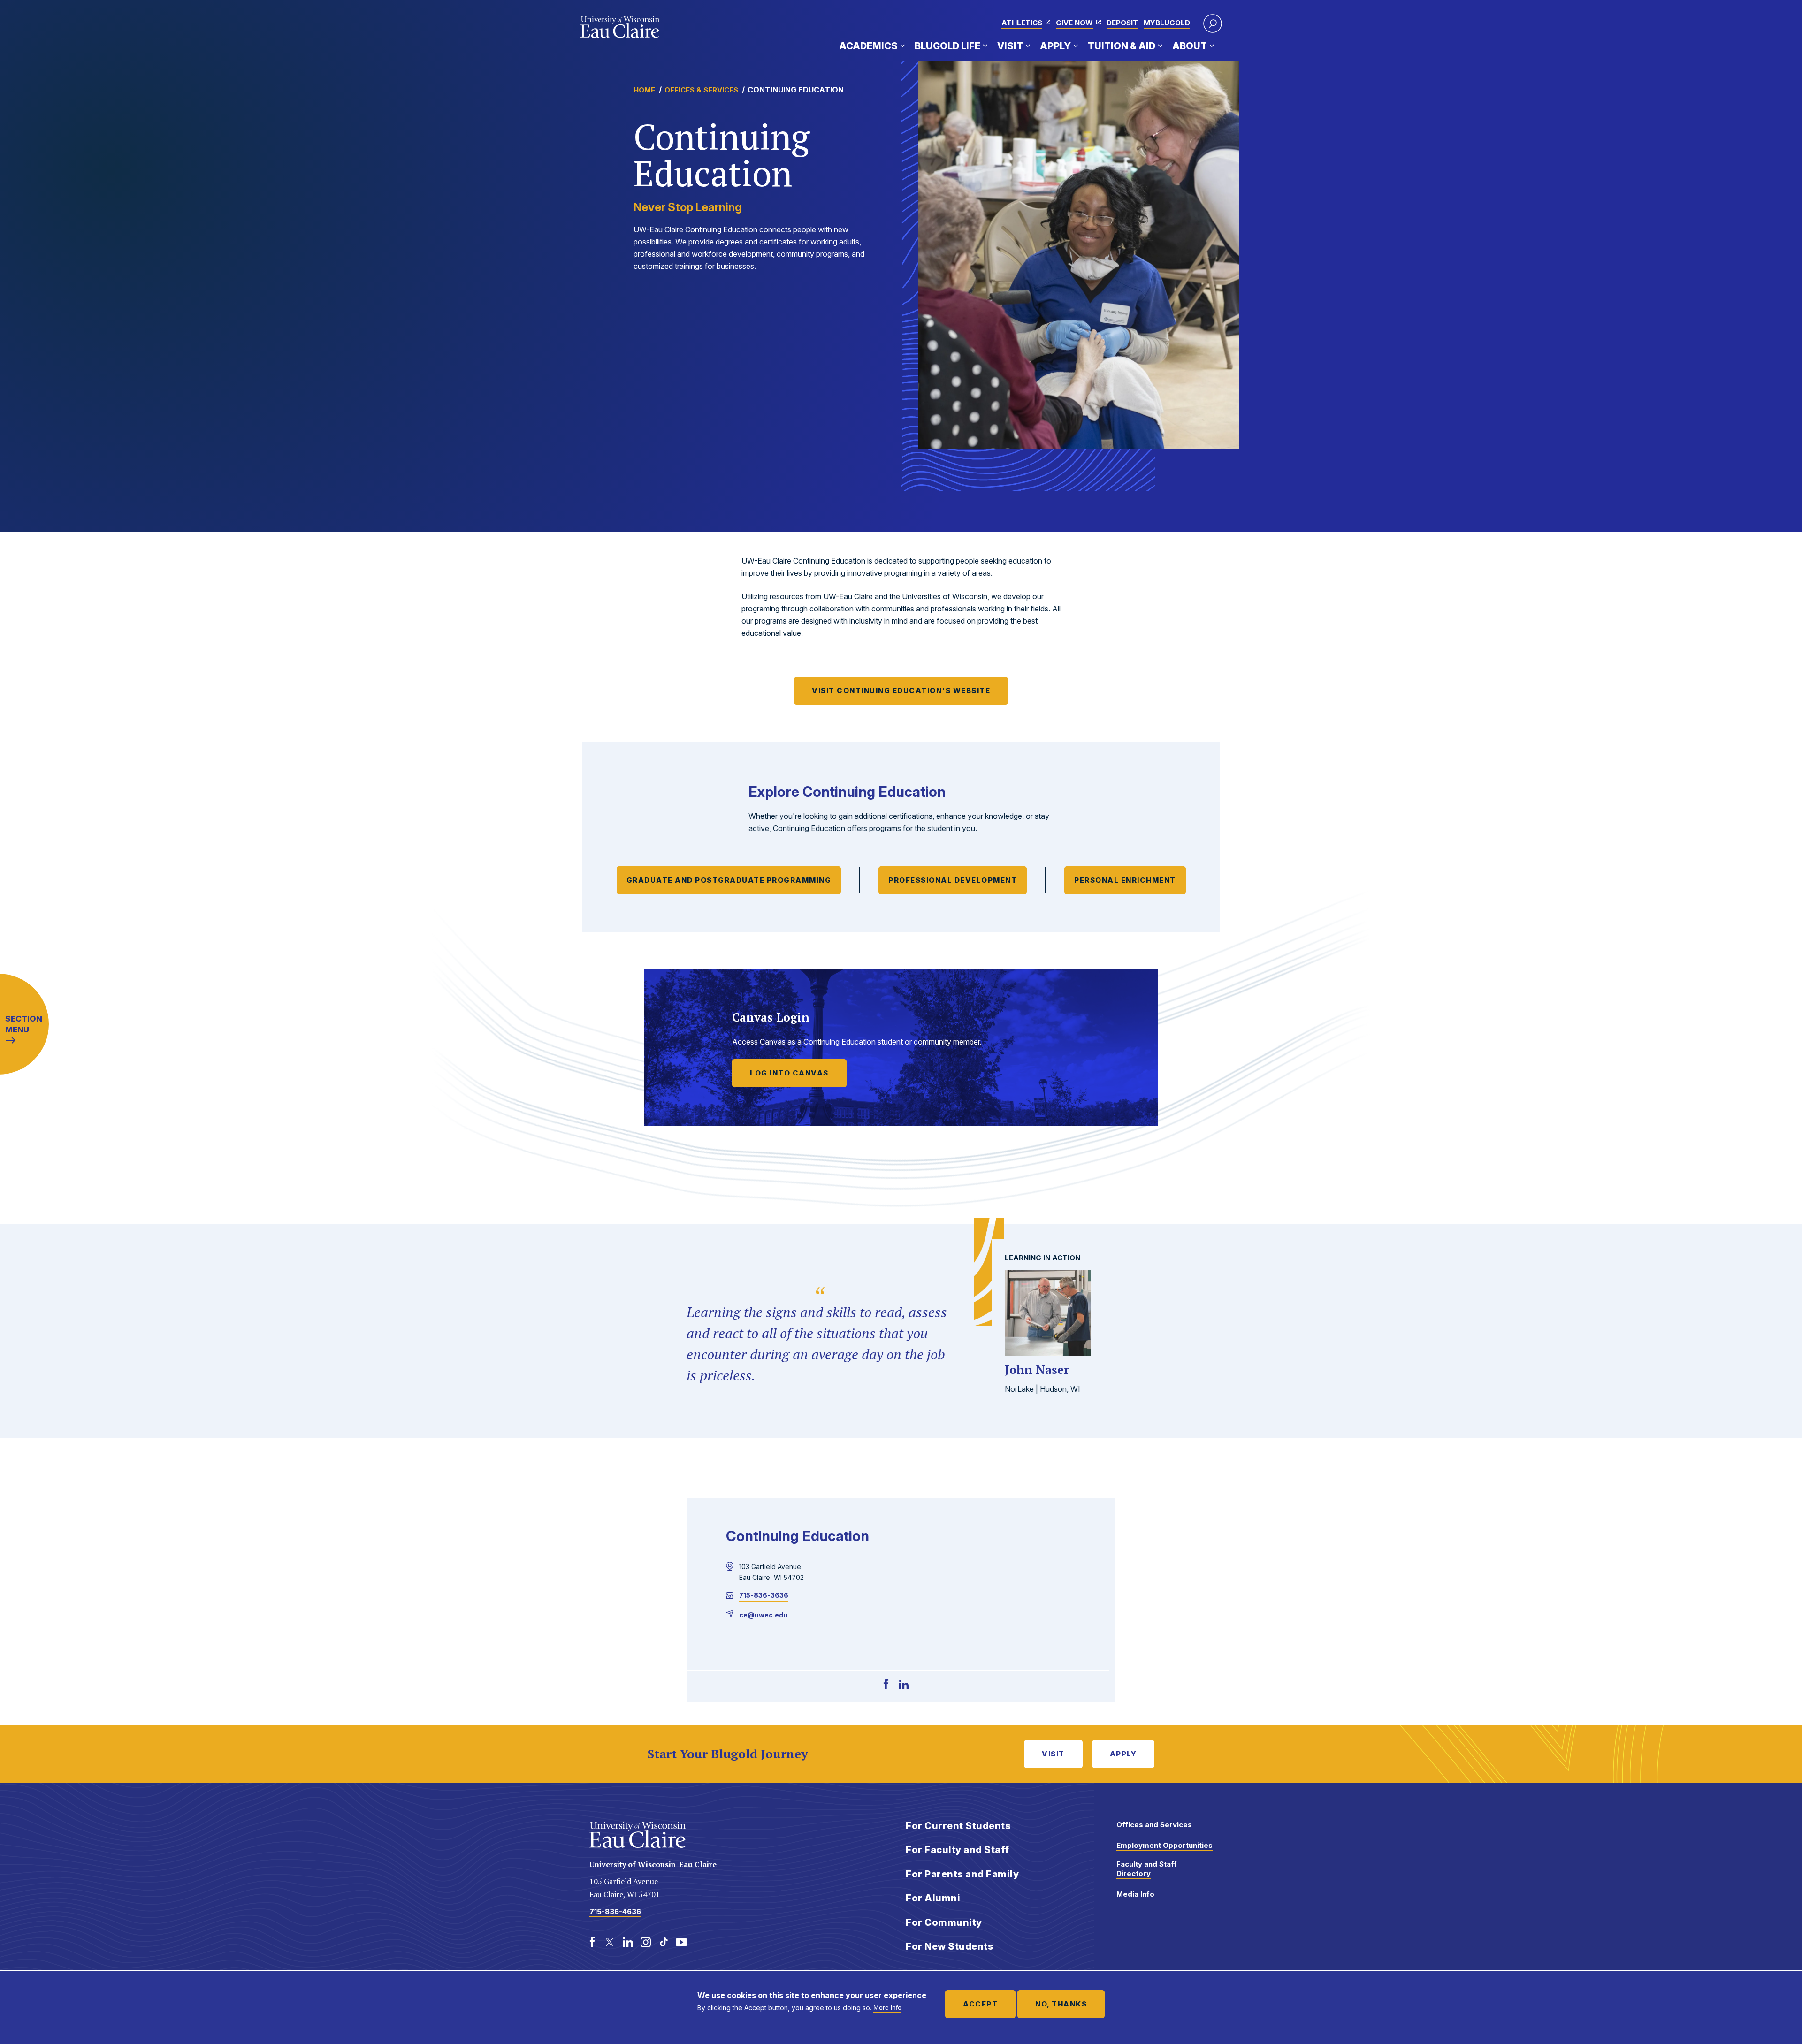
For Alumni (933, 1898)
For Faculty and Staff (958, 1850)
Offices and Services (1154, 1825)
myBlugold (1167, 23)
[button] (1213, 23)
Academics (868, 46)
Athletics (1022, 23)
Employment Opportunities (1164, 1845)
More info (887, 2007)
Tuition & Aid (1122, 46)
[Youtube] (681, 1942)
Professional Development (953, 880)
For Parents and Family (962, 1874)
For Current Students (958, 1826)
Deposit (1122, 23)
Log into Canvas (789, 1073)
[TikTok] (664, 1942)
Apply (1055, 46)
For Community (944, 1922)
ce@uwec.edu (763, 1615)
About (1190, 46)
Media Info (1135, 1894)
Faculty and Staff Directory (1147, 1869)
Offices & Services (701, 90)
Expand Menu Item (902, 46)
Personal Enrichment (1125, 880)
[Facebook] (886, 1685)
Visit (1010, 46)
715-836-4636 (615, 1911)
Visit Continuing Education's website (901, 690)
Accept (980, 2004)
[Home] (620, 27)
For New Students (950, 1946)
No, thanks (1061, 2004)
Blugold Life (947, 46)
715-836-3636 (764, 1595)
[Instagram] (646, 1942)
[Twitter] (610, 1942)
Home (644, 90)
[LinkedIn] (904, 1685)
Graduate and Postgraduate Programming (729, 880)
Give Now (1074, 23)
